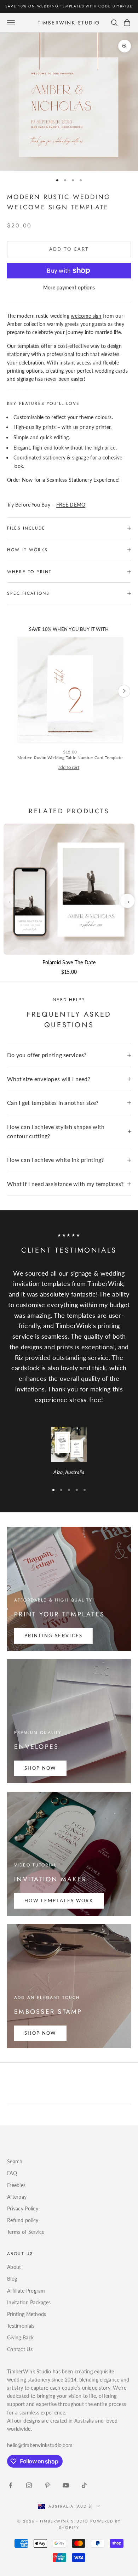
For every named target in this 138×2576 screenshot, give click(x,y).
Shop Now (40, 1768)
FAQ (12, 2173)
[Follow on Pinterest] (47, 2485)
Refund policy (23, 2220)
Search (15, 2161)
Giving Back (20, 2337)
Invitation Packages (29, 2302)
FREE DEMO (71, 505)
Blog (12, 2279)
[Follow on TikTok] (84, 2485)
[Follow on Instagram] (29, 2485)
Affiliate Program (26, 2291)
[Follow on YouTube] (66, 2485)
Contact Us (20, 2349)
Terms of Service (26, 2232)
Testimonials (21, 2326)
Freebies (16, 2185)
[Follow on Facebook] (11, 2485)
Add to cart (69, 249)
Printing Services (54, 1636)
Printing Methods (27, 2314)
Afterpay (17, 2197)
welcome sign (86, 316)
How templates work (59, 1900)
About (14, 2267)
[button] (127, 901)
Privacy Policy (23, 2208)
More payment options (69, 287)
